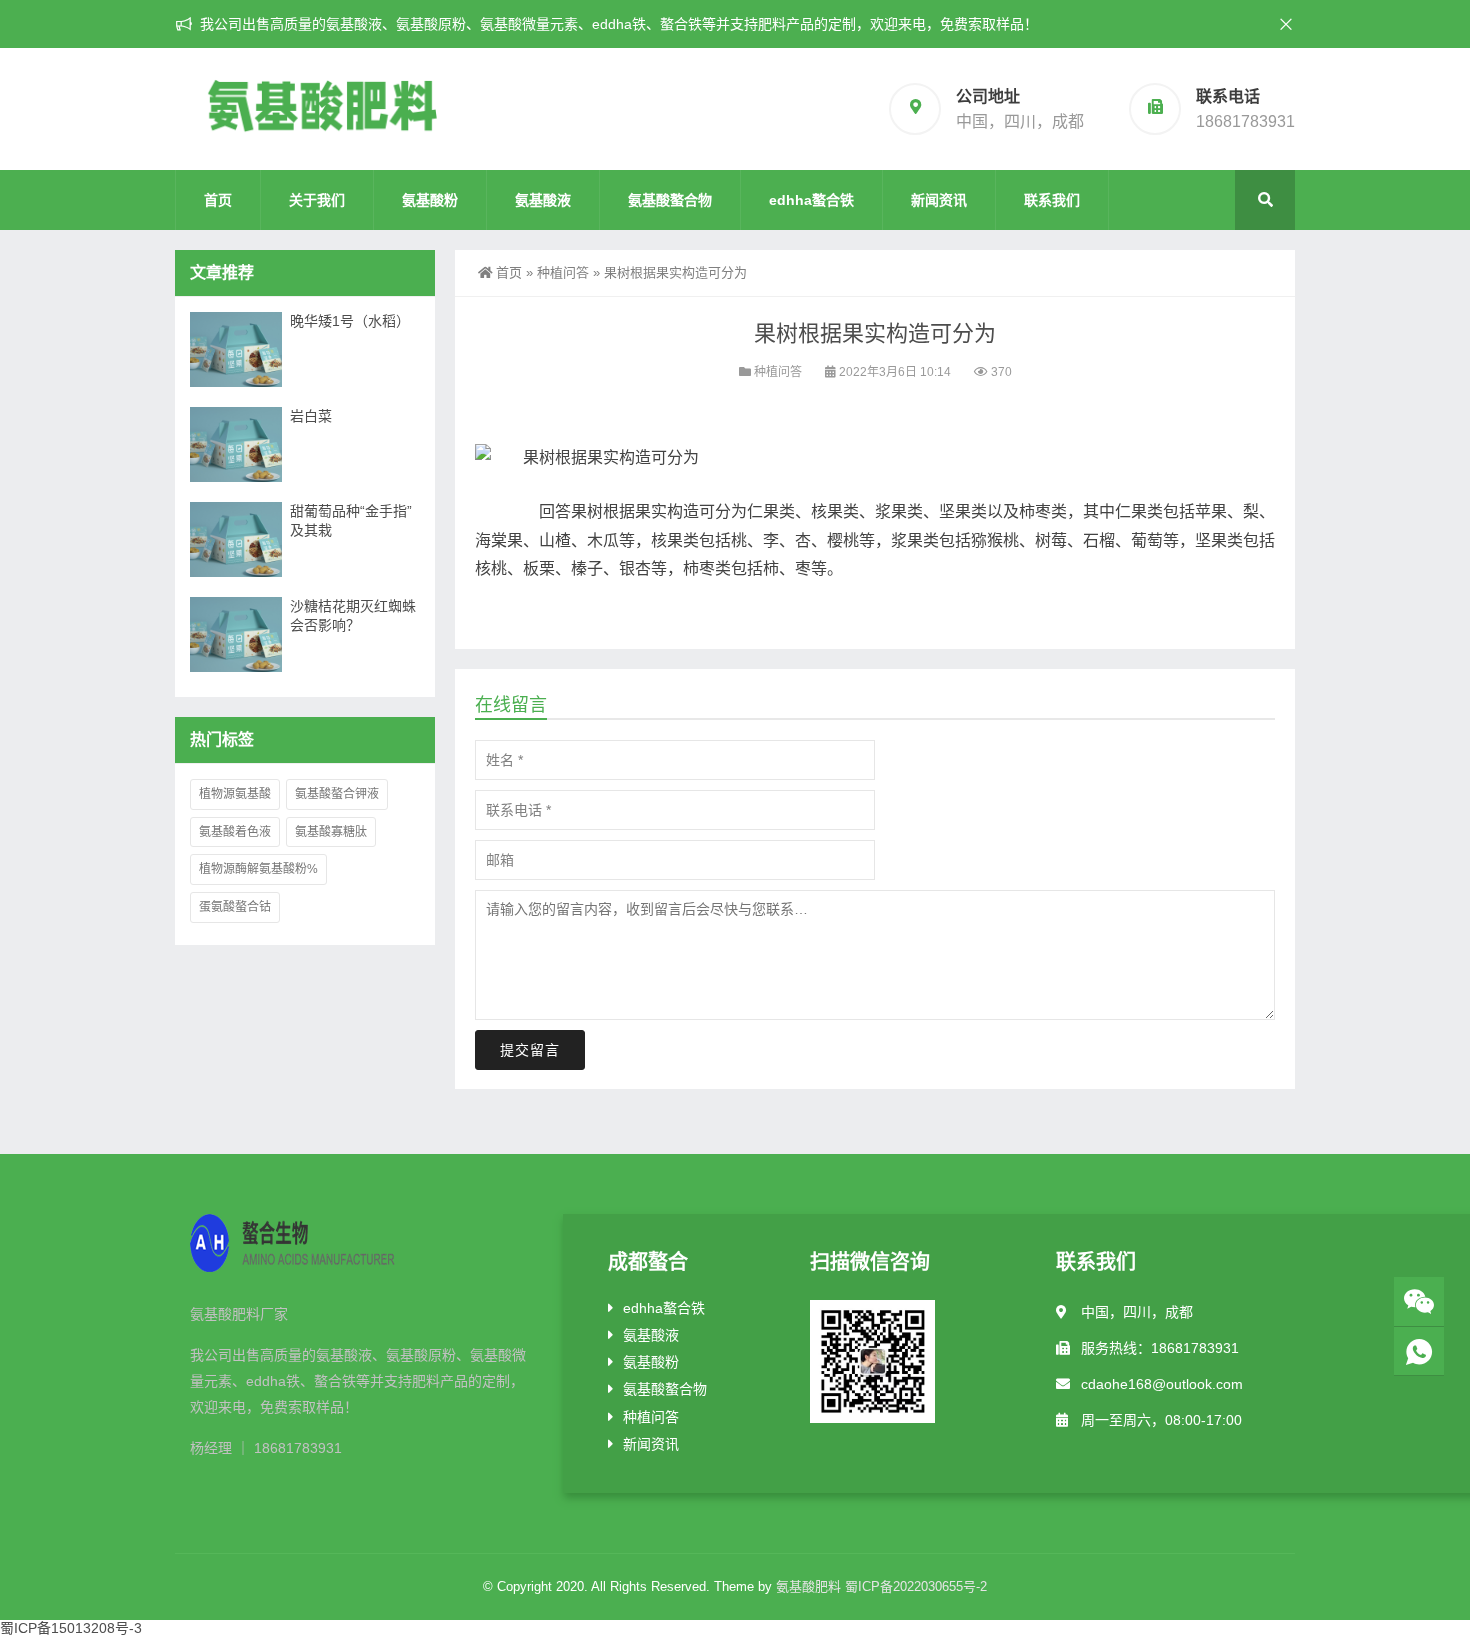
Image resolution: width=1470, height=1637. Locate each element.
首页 (218, 200)
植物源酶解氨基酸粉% (258, 869)
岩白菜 (311, 416)
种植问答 (563, 272)
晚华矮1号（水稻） (350, 321)
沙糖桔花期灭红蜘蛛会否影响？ (353, 615)
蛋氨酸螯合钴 (235, 907)
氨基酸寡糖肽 (331, 832)
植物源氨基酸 (235, 794)
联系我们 (1052, 200)
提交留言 (530, 1050)
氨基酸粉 (430, 200)
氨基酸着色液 (235, 832)
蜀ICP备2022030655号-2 (916, 1586)
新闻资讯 (939, 200)
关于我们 (317, 200)
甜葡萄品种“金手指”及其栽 (351, 520)
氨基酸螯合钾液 (337, 794)
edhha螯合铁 (811, 200)
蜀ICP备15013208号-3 (71, 1628)
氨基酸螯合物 (670, 200)
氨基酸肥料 (808, 1586)
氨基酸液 (543, 200)
